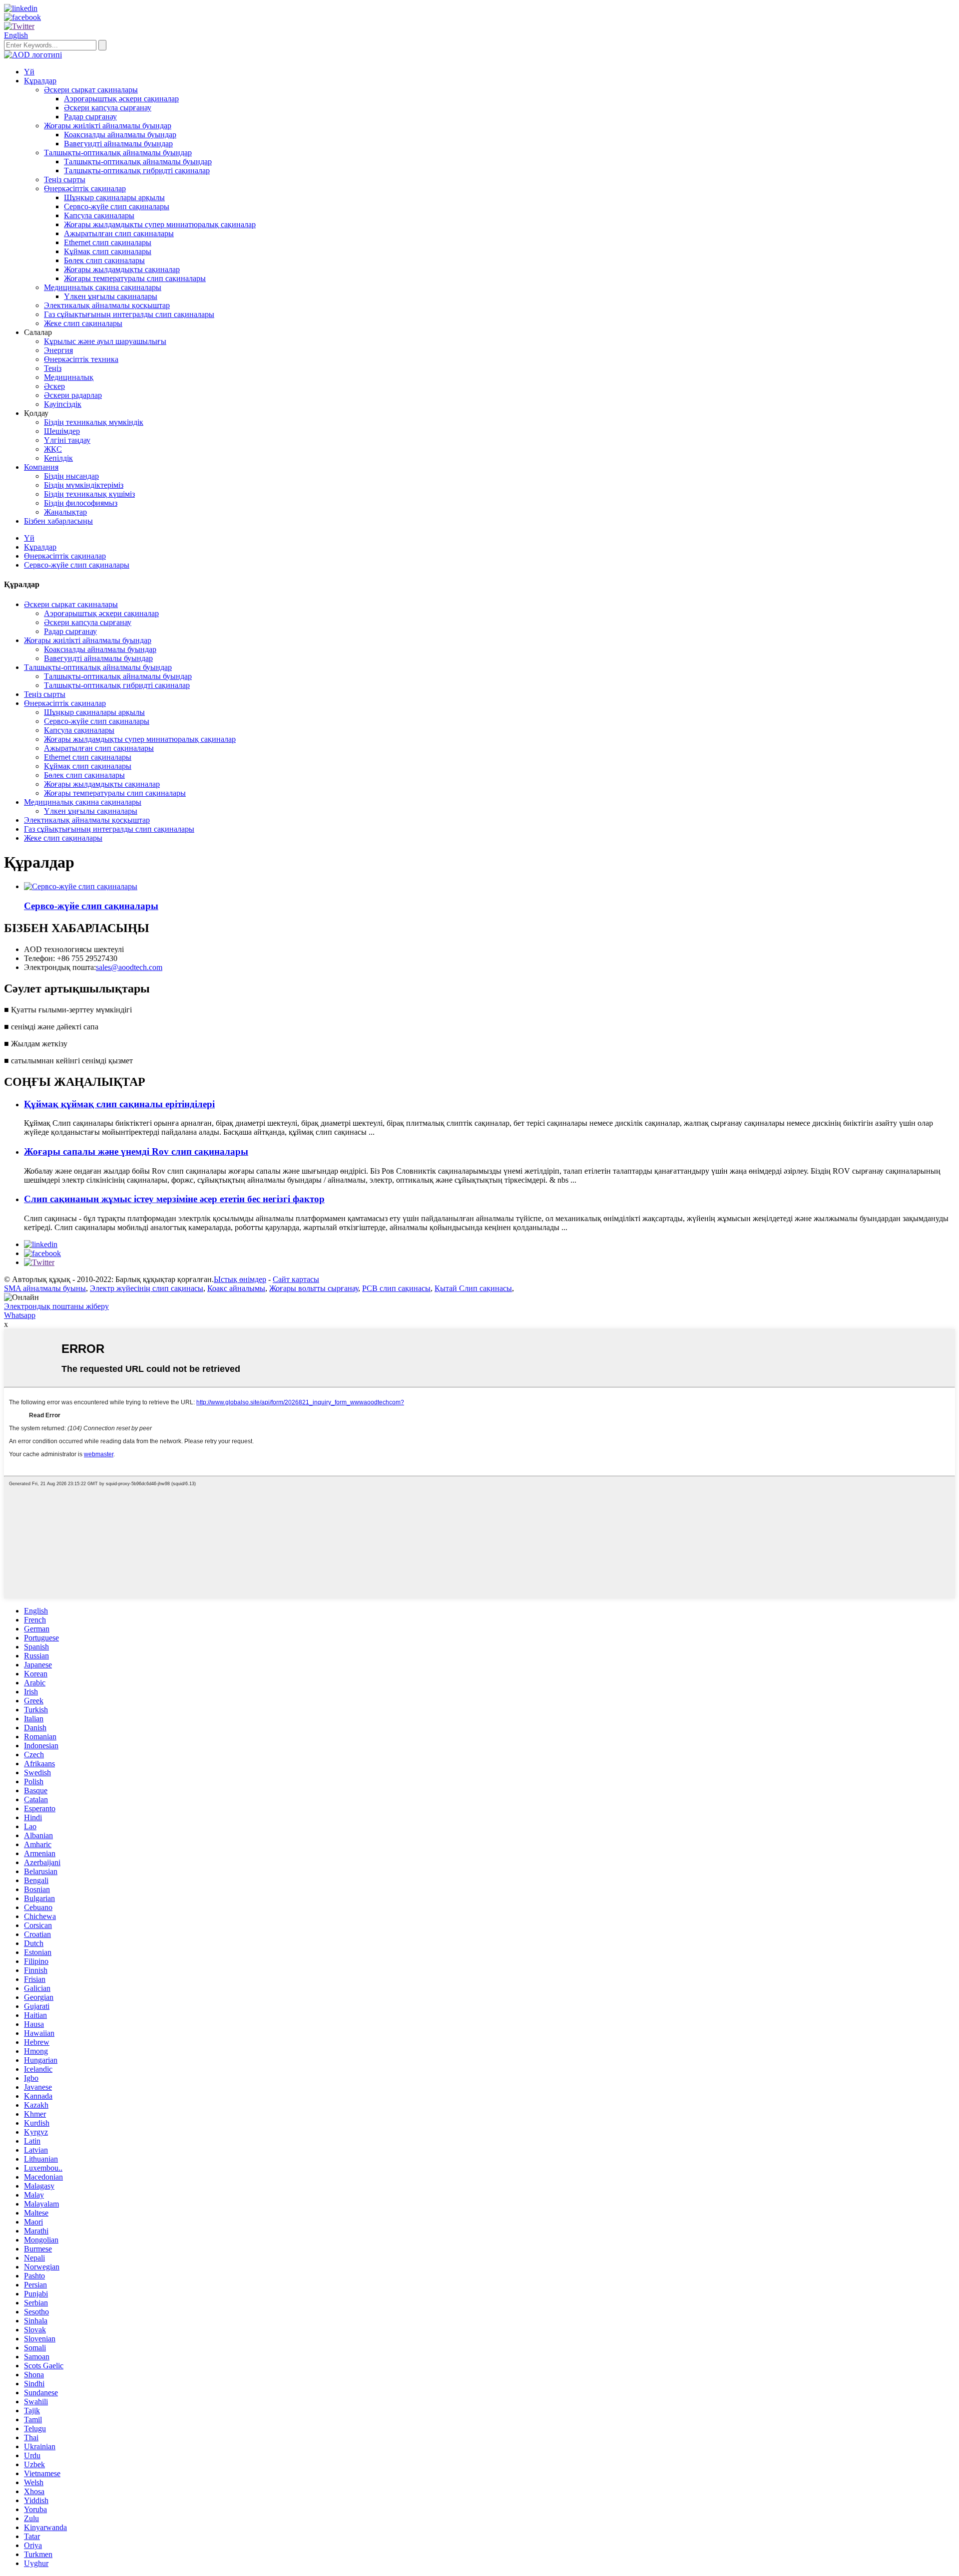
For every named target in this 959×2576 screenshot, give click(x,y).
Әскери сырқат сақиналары (91, 90)
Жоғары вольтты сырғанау (314, 1288)
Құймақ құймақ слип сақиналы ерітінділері (119, 1104)
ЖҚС (53, 449)
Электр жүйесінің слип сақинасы (147, 1288)
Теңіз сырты (65, 179)
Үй (29, 72)
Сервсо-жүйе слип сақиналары (117, 206)
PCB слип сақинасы (396, 1288)
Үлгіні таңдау (67, 440)
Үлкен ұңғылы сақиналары (111, 296)
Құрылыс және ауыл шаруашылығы (105, 341)
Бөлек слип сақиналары (104, 260)
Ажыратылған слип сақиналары (119, 233)
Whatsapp (20, 1315)
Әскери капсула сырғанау (108, 108)
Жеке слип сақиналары (83, 323)
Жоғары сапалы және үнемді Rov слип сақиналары (136, 1151)
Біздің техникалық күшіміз (89, 494)
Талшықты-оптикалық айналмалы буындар (118, 153)
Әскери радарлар (73, 395)
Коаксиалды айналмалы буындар (120, 135)
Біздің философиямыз (81, 503)
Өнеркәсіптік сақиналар (85, 188)
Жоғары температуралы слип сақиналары (135, 278)
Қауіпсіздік (63, 404)
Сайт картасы (296, 1279)
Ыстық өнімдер (240, 1279)
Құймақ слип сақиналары (108, 251)
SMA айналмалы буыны (45, 1288)
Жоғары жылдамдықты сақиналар (122, 269)
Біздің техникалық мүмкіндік (94, 422)
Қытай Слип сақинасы (473, 1288)
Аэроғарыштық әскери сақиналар (121, 99)
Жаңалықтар (65, 512)
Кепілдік (58, 458)
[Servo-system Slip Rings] (81, 886)
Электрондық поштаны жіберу (56, 1306)
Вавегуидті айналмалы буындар (118, 144)
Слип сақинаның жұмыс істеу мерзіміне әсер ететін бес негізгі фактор (174, 1199)
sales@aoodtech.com (129, 967)
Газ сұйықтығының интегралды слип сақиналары (129, 314)
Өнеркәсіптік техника (81, 359)
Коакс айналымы (236, 1288)
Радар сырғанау (90, 117)
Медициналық (69, 377)
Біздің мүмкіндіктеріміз (84, 485)
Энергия (58, 350)
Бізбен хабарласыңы (58, 521)
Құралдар (40, 81)
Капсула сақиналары (99, 215)
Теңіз (53, 368)
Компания (41, 467)
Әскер (54, 386)
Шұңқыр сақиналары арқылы (114, 197)
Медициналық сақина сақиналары (103, 287)
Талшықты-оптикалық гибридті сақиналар (137, 170)
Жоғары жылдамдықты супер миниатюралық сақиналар (160, 224)
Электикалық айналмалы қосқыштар (107, 305)
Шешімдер (62, 431)
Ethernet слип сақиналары (108, 242)
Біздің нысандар (71, 476)
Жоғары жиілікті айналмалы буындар (108, 126)
